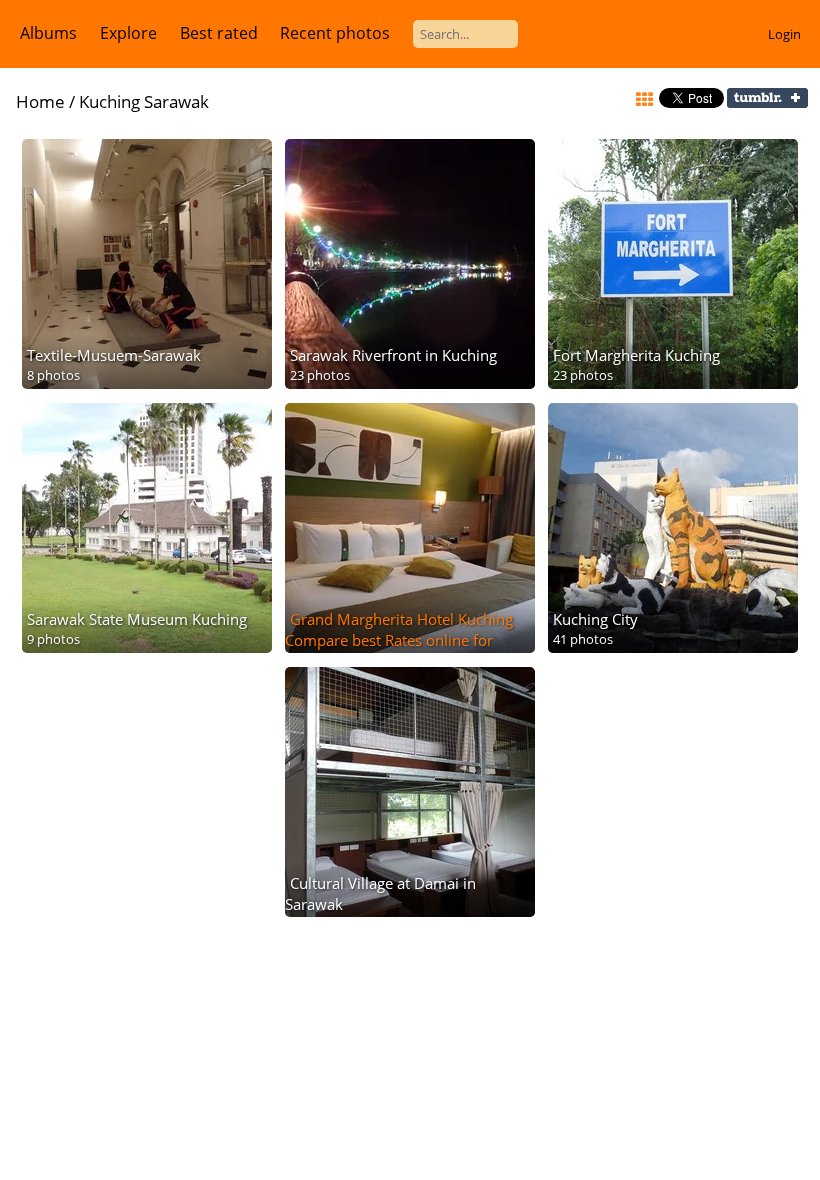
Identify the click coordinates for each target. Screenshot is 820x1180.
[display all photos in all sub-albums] (644, 100)
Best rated (219, 33)
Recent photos (335, 33)
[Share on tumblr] (767, 103)
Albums (48, 33)
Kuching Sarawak (144, 101)
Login (784, 34)
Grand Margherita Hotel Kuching (401, 619)
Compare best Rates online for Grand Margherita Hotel (389, 650)
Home (40, 101)
